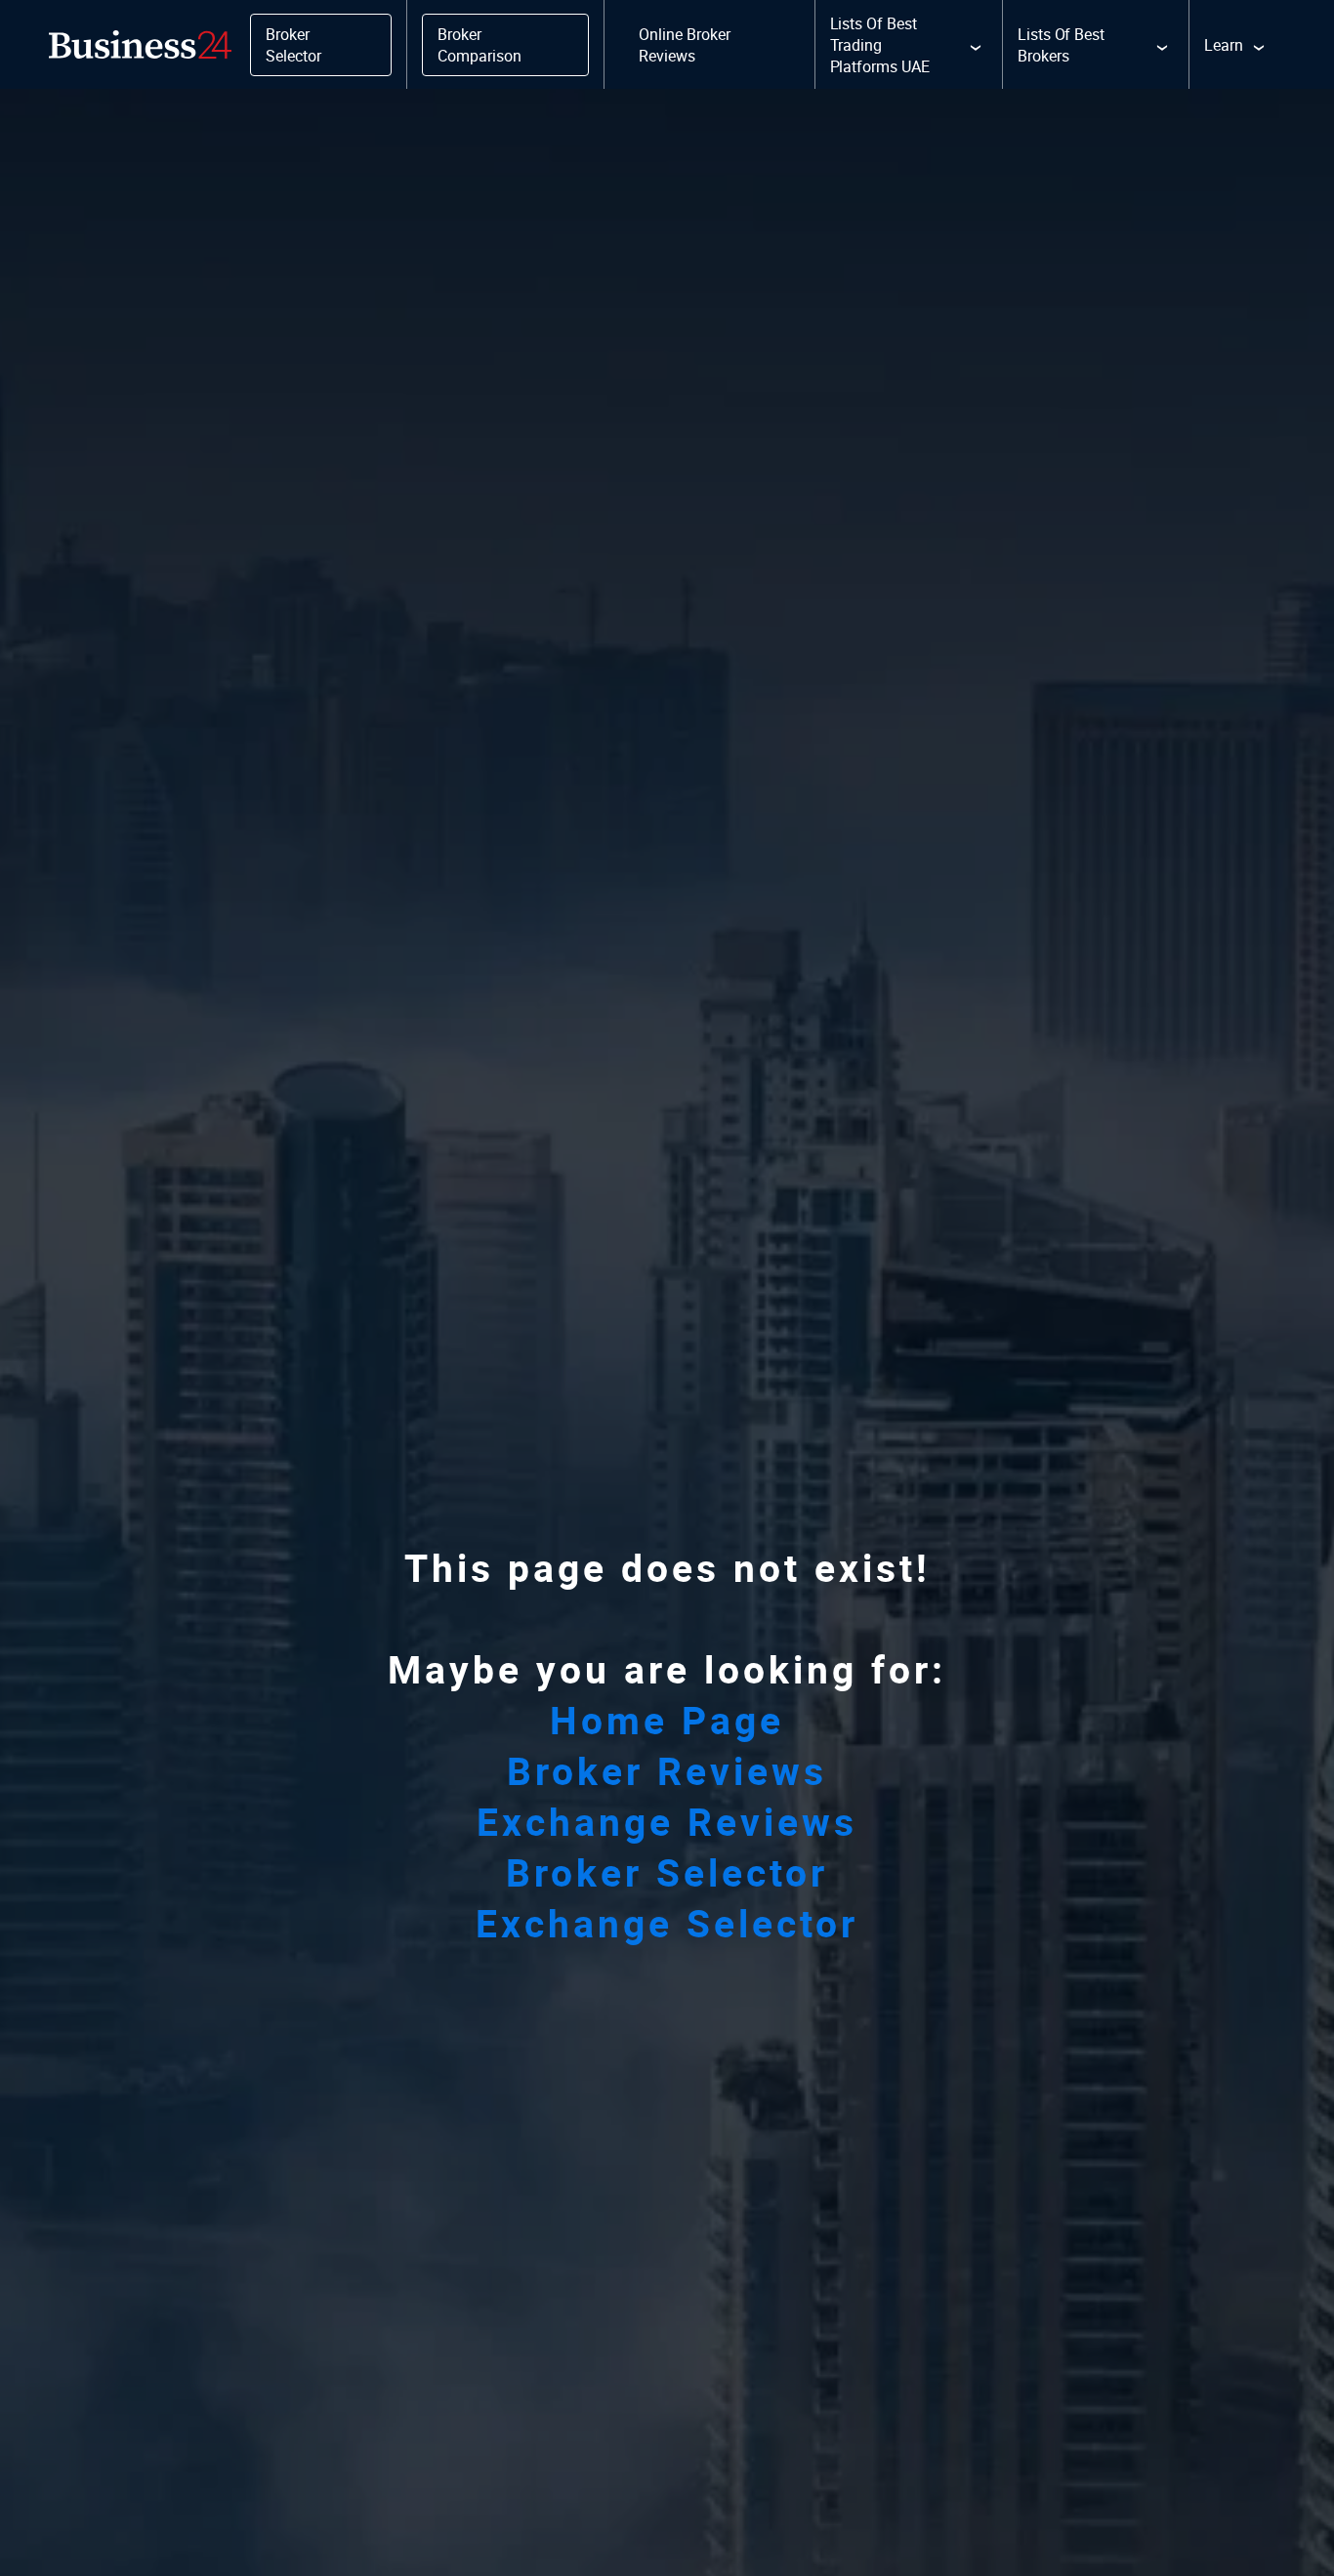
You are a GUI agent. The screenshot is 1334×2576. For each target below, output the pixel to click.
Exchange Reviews (667, 1821)
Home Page (667, 1720)
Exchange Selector (667, 1923)
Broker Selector (667, 1872)
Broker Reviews (667, 1770)
